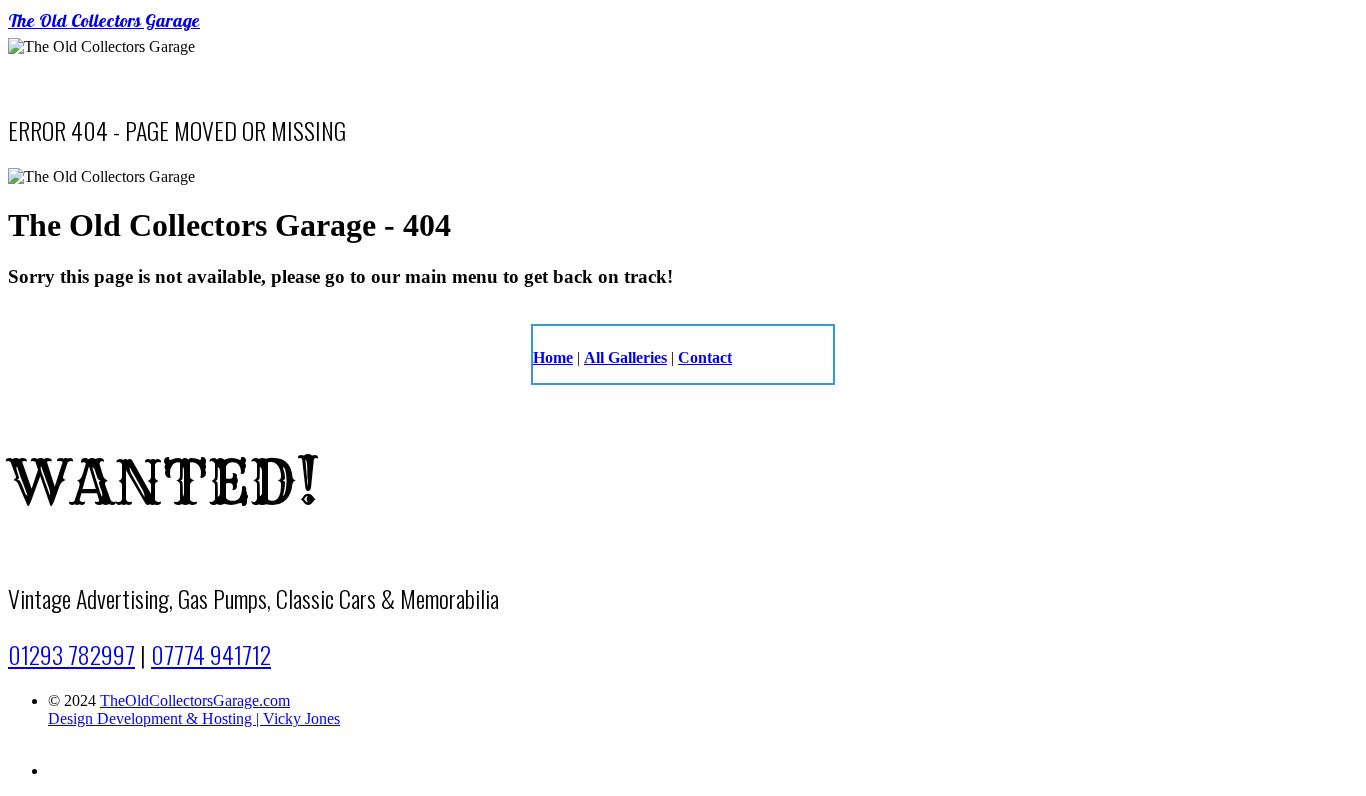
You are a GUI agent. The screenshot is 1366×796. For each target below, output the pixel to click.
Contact (705, 357)
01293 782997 (71, 654)
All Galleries (625, 357)
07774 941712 (211, 654)
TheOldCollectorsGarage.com (195, 700)
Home (553, 357)
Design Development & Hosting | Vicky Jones (194, 718)
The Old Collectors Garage (104, 23)
